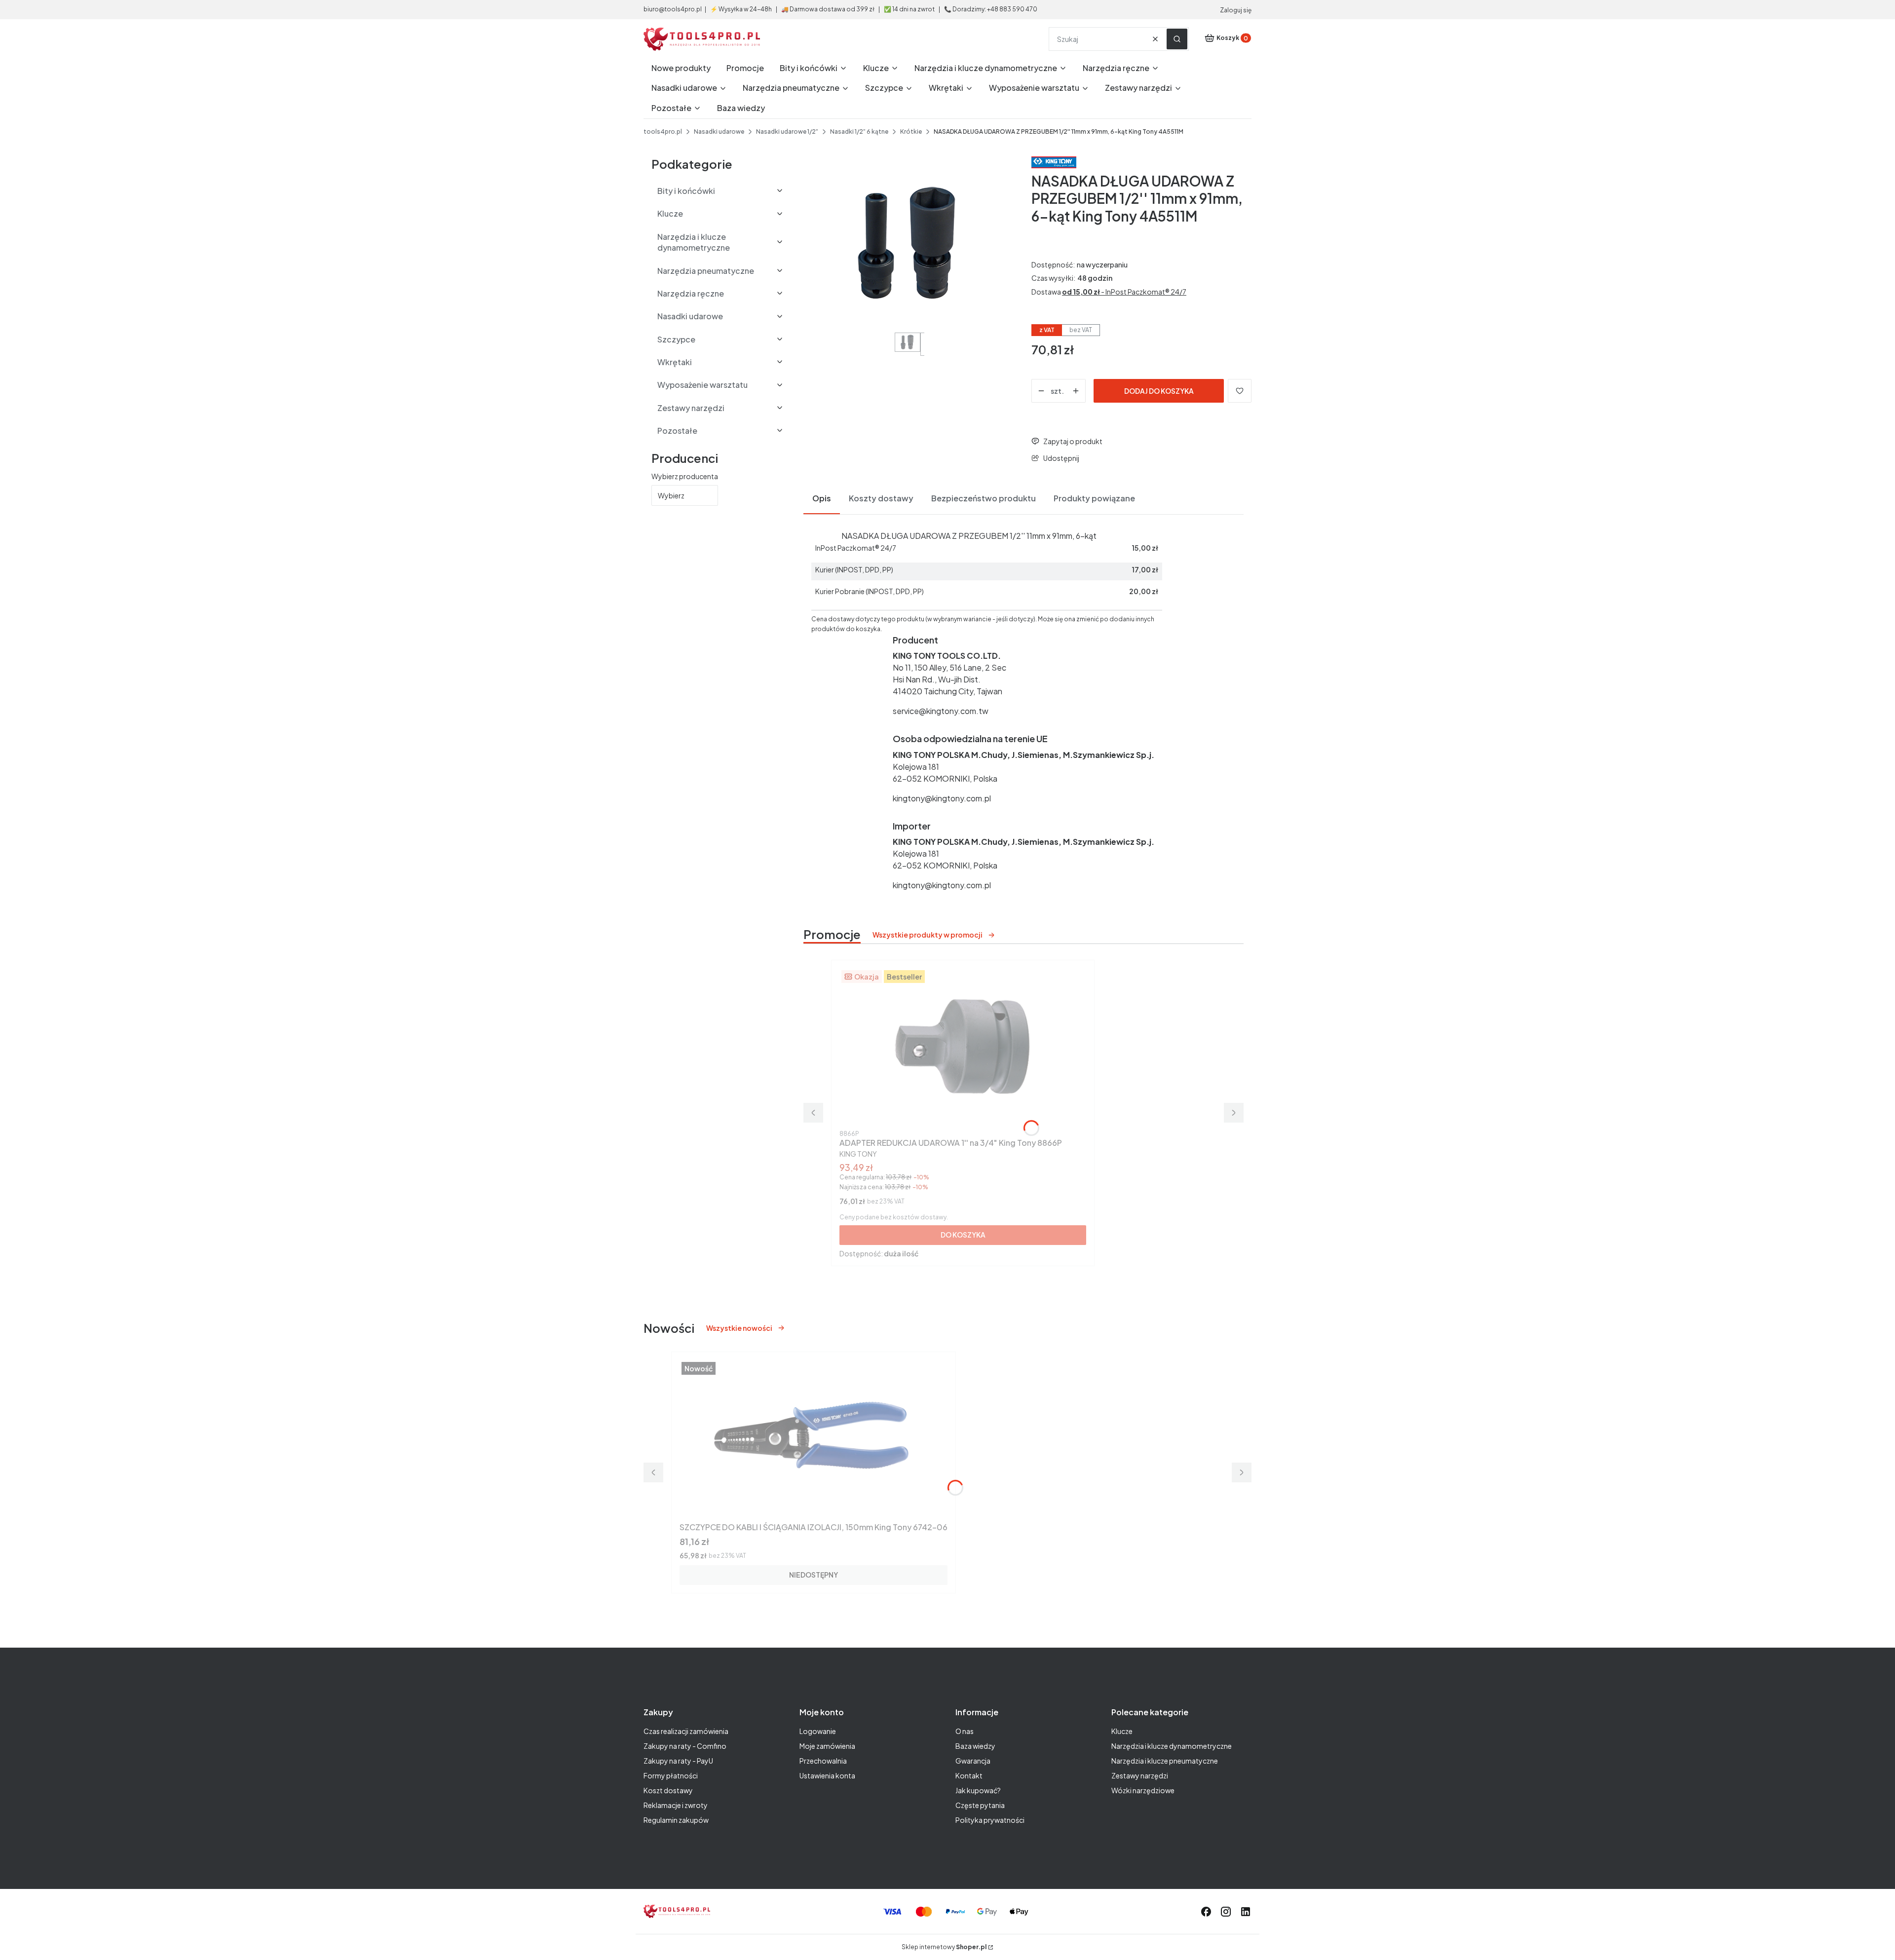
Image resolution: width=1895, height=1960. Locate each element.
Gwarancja (973, 1761)
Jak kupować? (978, 1790)
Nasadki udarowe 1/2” (787, 132)
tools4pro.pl (663, 132)
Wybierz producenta (685, 476)
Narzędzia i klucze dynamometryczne (1172, 1746)
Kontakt (969, 1775)
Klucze (1122, 1731)
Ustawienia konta (827, 1775)
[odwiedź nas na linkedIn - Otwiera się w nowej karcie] (1246, 1912)
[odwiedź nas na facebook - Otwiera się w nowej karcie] (1206, 1912)
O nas (965, 1731)
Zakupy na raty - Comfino (685, 1746)
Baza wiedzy (975, 1746)
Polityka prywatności (990, 1820)
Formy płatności (671, 1775)
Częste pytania (980, 1805)
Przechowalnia (823, 1761)
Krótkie (911, 132)
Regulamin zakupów (676, 1820)
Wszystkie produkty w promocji (928, 935)
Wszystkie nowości (739, 1328)
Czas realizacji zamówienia (686, 1731)
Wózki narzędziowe (1143, 1790)
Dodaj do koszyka (1159, 391)
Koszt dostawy (668, 1790)
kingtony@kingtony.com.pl (942, 798)
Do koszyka (963, 1235)
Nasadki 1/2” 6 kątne (859, 132)
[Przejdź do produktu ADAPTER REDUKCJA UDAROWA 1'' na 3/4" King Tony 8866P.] (963, 1047)
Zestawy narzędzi (1140, 1775)
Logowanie (818, 1731)
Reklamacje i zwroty (676, 1805)
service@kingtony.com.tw (941, 711)
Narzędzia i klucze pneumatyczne (1165, 1761)
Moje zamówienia (827, 1746)
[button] (1177, 39)
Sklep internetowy (944, 1947)
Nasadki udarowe (719, 132)
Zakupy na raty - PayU (678, 1761)
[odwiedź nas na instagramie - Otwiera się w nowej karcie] (1226, 1912)
